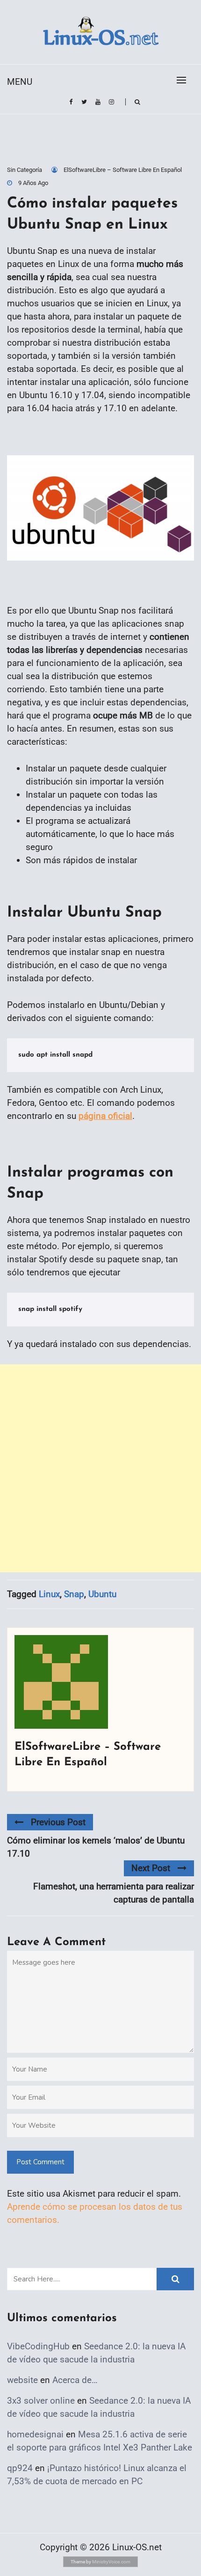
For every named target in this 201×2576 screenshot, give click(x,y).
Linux (49, 1594)
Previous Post (58, 1822)
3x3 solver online (41, 2401)
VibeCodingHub (38, 2346)
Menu (20, 82)
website (22, 2380)
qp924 (20, 2468)
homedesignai (35, 2434)
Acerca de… (75, 2380)
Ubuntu (102, 1594)
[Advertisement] (100, 1468)
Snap (74, 1594)
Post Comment (40, 2162)
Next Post (151, 1868)
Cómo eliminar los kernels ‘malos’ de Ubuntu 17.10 (96, 1847)
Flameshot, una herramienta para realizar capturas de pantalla (114, 1893)
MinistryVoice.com (111, 2562)
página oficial (105, 1116)
